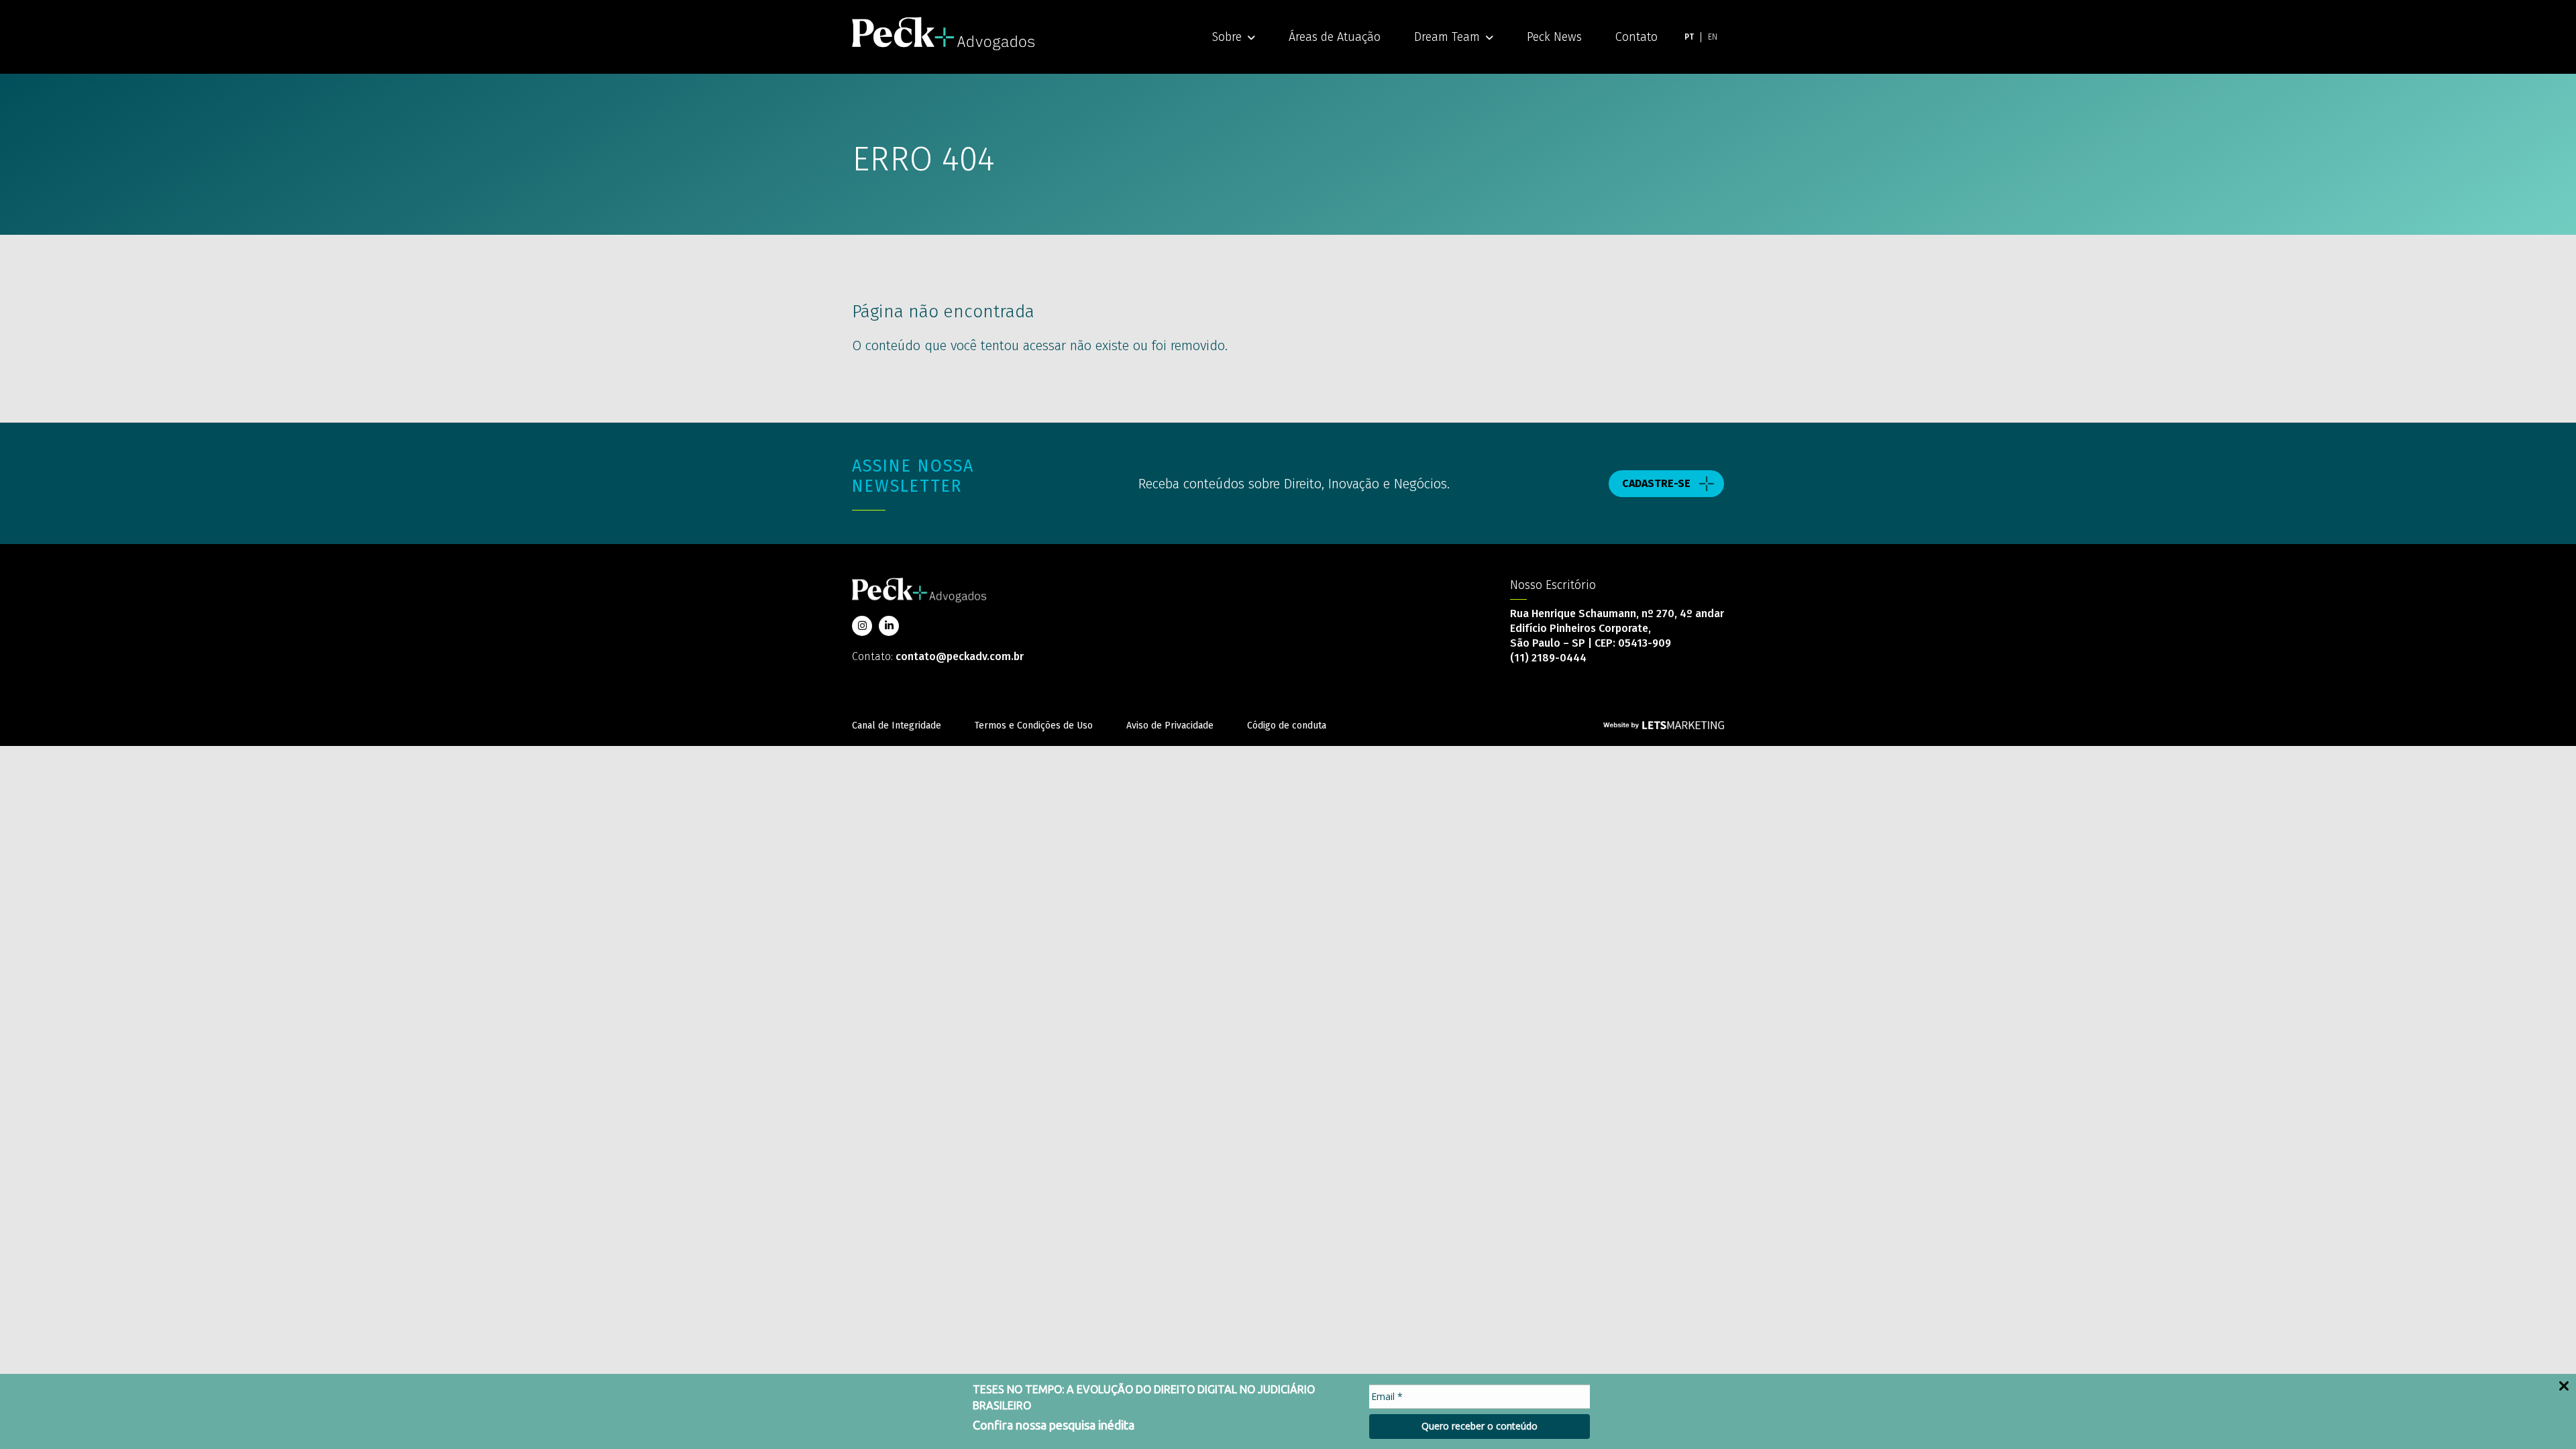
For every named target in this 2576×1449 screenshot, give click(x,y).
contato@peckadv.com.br (960, 656)
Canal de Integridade (897, 726)
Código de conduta (1287, 726)
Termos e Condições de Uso (1034, 726)
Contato (1636, 37)
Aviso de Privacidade (1170, 726)
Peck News (1554, 37)
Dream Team (1447, 37)
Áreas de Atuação (1335, 37)
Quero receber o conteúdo (1480, 1426)
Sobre (1227, 37)
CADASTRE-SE (1656, 483)
